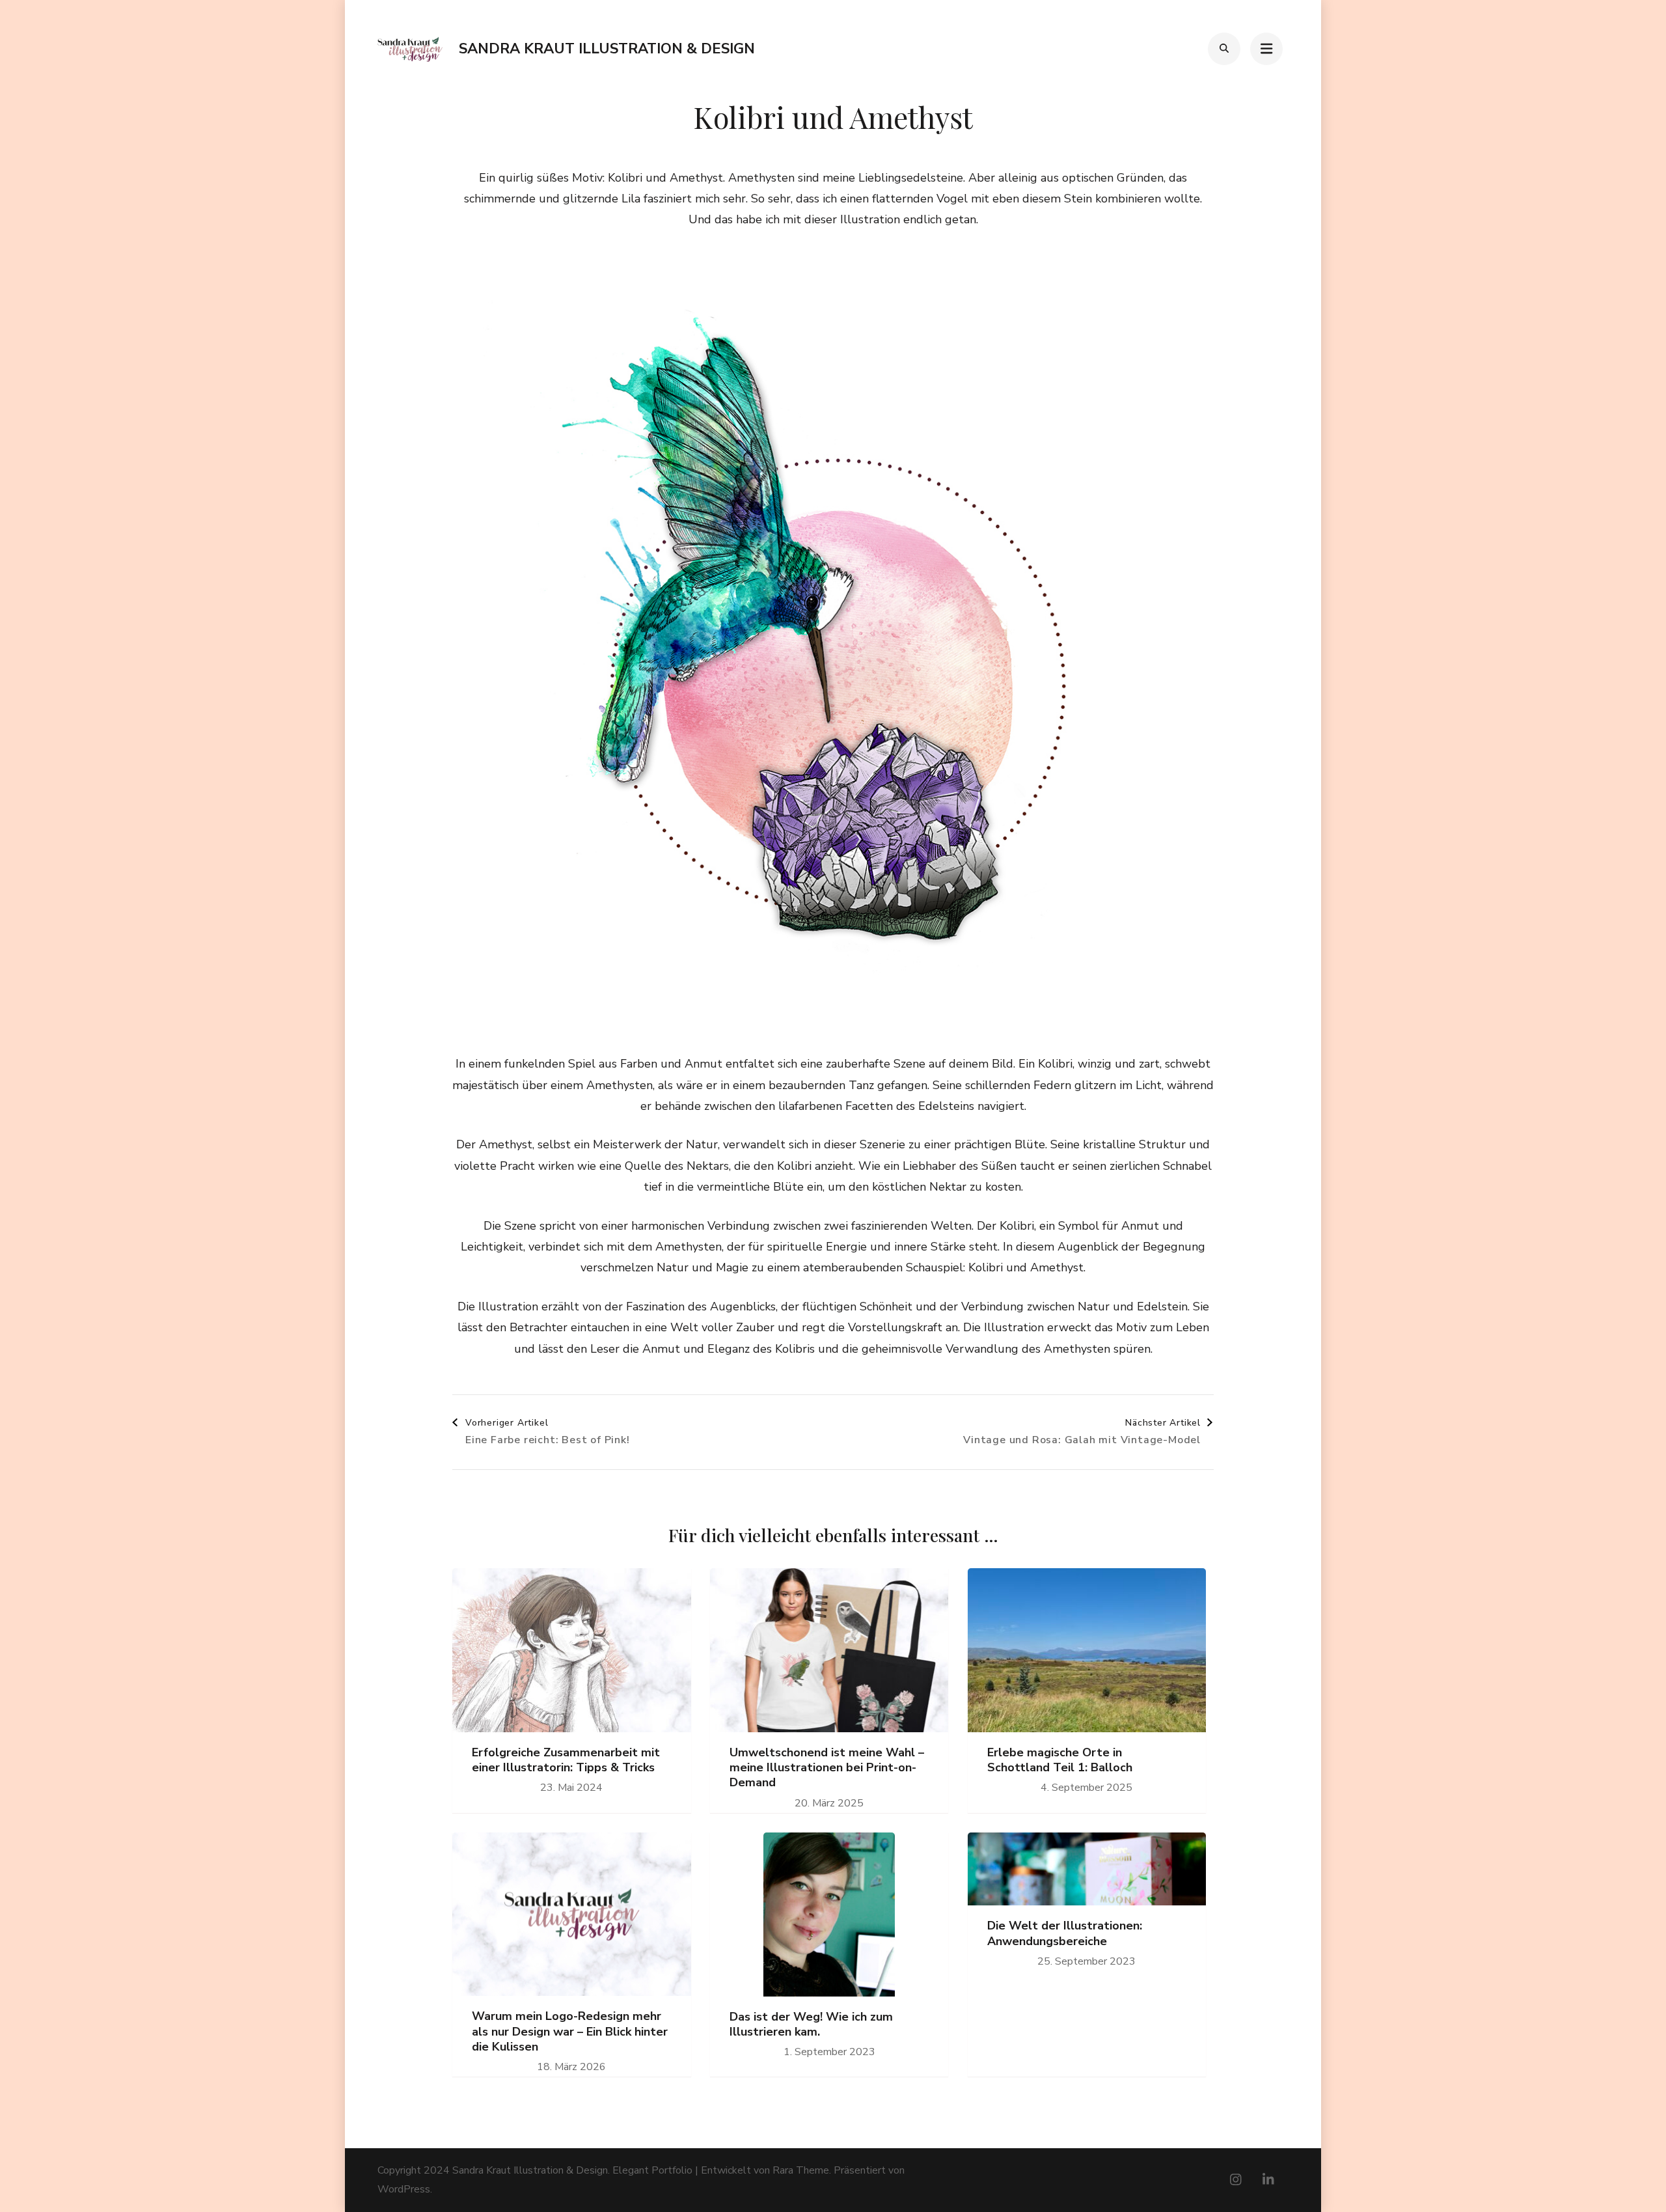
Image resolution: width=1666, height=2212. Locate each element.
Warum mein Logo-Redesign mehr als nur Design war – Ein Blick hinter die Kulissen (570, 2032)
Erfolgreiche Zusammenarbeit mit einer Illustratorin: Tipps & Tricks (566, 1760)
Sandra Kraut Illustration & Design (607, 49)
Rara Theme (801, 2170)
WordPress (404, 2189)
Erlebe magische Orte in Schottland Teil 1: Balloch (1060, 1760)
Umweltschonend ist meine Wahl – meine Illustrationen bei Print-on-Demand (827, 1768)
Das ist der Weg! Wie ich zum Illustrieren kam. (811, 2025)
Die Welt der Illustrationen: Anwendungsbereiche (1065, 1933)
